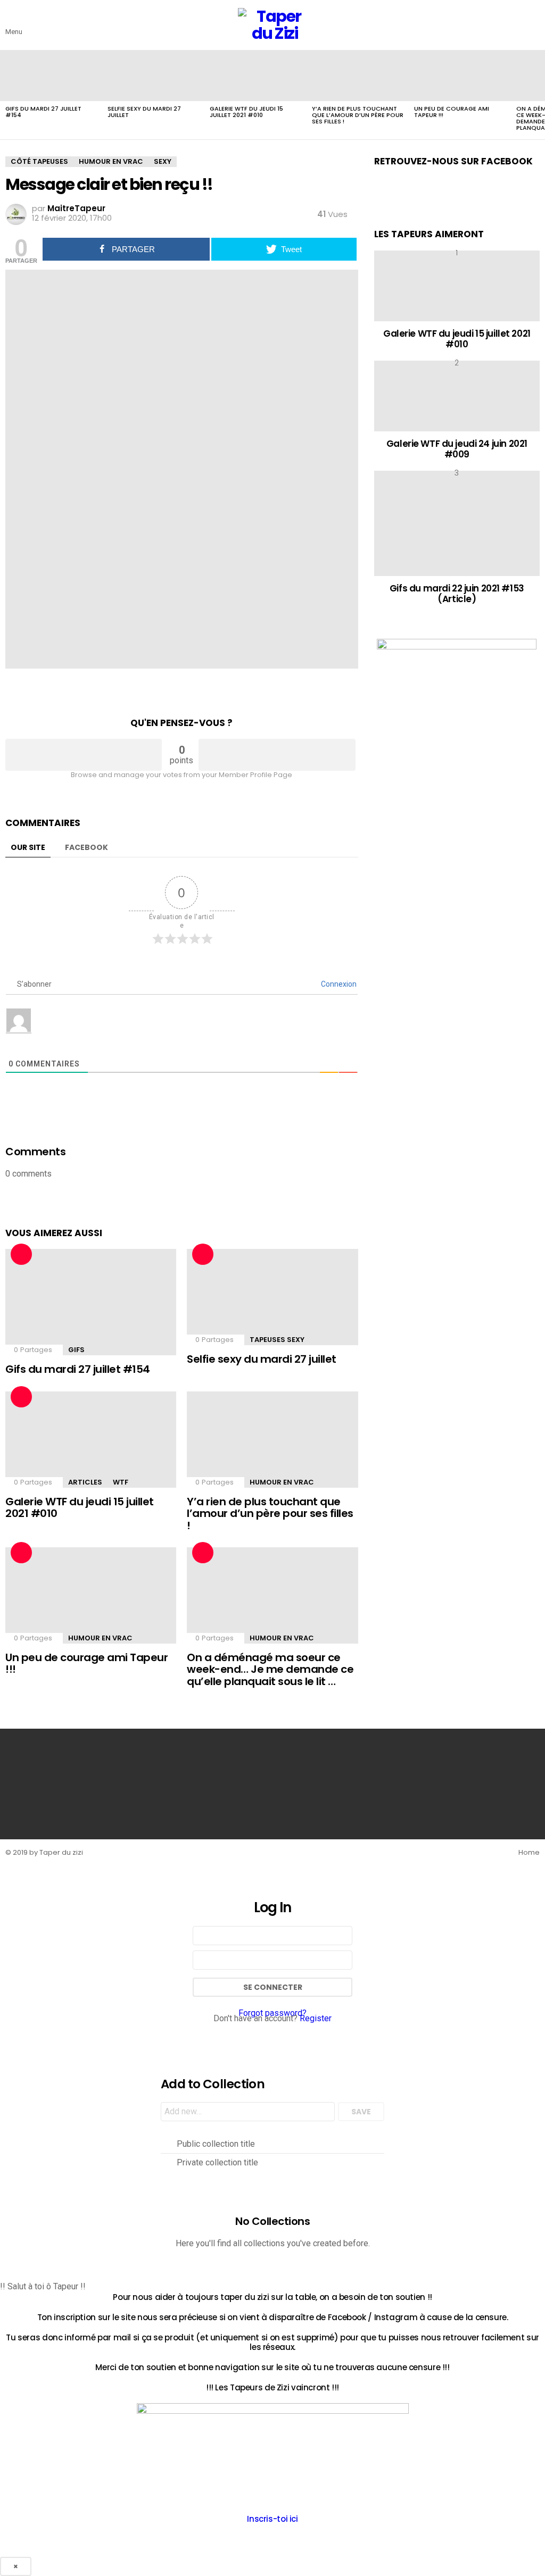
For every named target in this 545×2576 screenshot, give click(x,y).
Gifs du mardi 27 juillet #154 (43, 112)
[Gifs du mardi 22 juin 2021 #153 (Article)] (457, 523)
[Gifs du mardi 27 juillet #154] (51, 76)
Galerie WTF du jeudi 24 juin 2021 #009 (457, 449)
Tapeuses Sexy (277, 1340)
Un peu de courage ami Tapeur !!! (452, 112)
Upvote (84, 755)
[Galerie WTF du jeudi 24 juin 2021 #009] (457, 396)
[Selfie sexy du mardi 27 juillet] (153, 76)
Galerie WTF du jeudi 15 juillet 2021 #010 (246, 112)
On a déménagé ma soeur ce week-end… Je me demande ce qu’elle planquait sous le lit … (270, 1669)
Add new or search (248, 2113)
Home (529, 1853)
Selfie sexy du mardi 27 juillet (144, 112)
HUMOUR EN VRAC (282, 1482)
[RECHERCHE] (533, 25)
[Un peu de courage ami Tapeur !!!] (460, 76)
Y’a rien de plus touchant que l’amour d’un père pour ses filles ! (358, 115)
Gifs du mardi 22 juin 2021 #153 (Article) (457, 594)
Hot (21, 1254)
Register (316, 2018)
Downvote (277, 755)
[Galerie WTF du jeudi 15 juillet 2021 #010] (255, 76)
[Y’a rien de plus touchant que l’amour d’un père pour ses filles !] (358, 76)
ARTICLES (85, 1482)
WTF (121, 1482)
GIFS (76, 1350)
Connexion (338, 984)
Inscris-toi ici (272, 2519)
